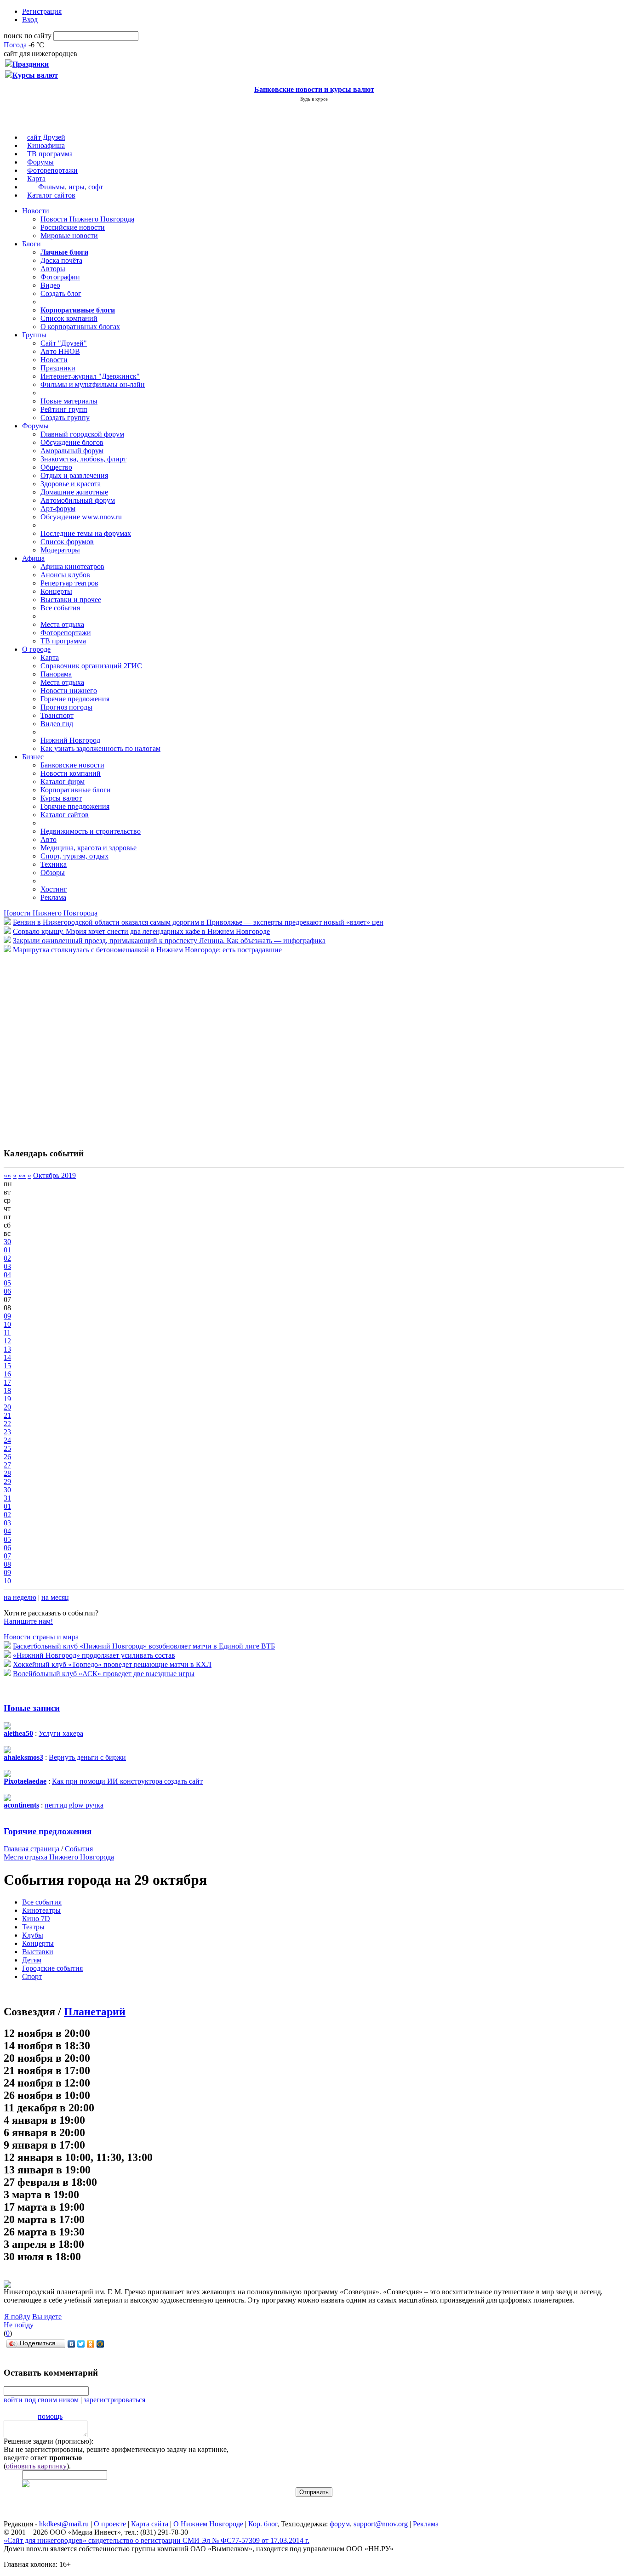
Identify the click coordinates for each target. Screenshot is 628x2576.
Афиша (33, 558)
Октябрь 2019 (54, 1175)
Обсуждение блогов (72, 442)
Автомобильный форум (78, 500)
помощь (50, 2416)
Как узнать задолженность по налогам (100, 748)
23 (7, 1432)
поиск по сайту (28, 36)
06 (7, 1291)
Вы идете (47, 2317)
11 (7, 1333)
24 (7, 1440)
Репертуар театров (69, 583)
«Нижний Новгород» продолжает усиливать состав (94, 1655)
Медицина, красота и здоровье (88, 848)
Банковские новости (72, 765)
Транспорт (57, 715)
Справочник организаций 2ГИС (91, 666)
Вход (30, 20)
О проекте (110, 2524)
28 (7, 1473)
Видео (50, 285)
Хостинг (54, 889)
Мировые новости (69, 236)
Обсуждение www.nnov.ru (81, 517)
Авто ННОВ (60, 351)
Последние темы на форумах (86, 533)
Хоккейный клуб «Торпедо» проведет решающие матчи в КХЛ (112, 1664)
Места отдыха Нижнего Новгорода (59, 1857)
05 (7, 1283)
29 (7, 1481)
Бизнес (33, 757)
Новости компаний (71, 773)
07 (7, 1556)
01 (7, 1250)
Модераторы (60, 550)
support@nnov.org (381, 2524)
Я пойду (17, 2317)
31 (7, 1498)
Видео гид (57, 724)
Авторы (53, 269)
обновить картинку (36, 2466)
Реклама (53, 897)
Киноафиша (46, 145)
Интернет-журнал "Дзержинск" (90, 376)
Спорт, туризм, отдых (74, 856)
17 (7, 1382)
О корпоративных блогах (80, 327)
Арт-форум (58, 509)
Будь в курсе (314, 99)
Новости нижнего (69, 691)
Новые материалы (69, 401)
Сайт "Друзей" (64, 343)
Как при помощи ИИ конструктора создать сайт (127, 1781)
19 (7, 1399)
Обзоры (53, 873)
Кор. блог (263, 2524)
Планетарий (95, 2012)
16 (7, 1374)
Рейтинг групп (64, 409)
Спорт (32, 1976)
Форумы (40, 162)
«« (7, 1175)
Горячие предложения (75, 699)
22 (7, 1424)
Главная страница (31, 1849)
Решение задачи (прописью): (49, 2441)
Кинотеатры (41, 1910)
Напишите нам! (28, 1621)
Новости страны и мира (41, 1637)
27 (7, 1465)
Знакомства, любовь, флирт (83, 459)
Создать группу (65, 418)
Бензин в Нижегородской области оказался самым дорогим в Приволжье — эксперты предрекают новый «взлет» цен (198, 922)
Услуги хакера (61, 1733)
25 (7, 1448)
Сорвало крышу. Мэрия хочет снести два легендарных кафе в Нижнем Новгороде (141, 931)
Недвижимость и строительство (91, 831)
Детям (32, 1960)
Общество (56, 467)
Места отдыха (62, 624)
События (79, 1849)
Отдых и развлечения (74, 475)
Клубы (33, 1935)
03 (7, 1266)
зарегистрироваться (114, 2400)
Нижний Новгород (70, 740)
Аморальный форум (72, 451)
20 (7, 1407)
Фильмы (51, 187)
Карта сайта (150, 2524)
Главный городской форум (82, 434)
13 (7, 1349)
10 (7, 1324)
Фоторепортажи (52, 170)
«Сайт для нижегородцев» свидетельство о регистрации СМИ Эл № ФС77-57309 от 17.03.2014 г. (157, 2540)
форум (340, 2524)
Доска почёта (61, 260)
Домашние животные (74, 492)
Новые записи (32, 1708)
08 (7, 1564)
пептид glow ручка (74, 1805)
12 (7, 1341)
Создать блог (61, 293)
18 (7, 1390)
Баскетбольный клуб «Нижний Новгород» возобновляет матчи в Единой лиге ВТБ (144, 1646)
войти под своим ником (41, 2400)
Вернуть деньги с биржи (87, 1757)
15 (7, 1366)
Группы (34, 335)
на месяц (55, 1597)
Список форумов (67, 542)
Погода (15, 45)
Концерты (56, 591)
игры (77, 187)
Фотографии (60, 277)
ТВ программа (50, 154)
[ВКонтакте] (71, 2344)
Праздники (58, 368)
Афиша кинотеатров (72, 566)
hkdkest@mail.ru (64, 2524)
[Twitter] (81, 2344)
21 (7, 1415)
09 (7, 1316)
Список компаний (69, 318)
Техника (54, 864)
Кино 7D (36, 1919)
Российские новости (73, 227)
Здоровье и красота (71, 484)
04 (7, 1275)
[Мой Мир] (100, 2344)
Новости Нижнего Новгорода (87, 219)
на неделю (20, 1597)
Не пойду (19, 2325)
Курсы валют (61, 798)
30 (7, 1242)
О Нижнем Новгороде (208, 2524)
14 (7, 1357)
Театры (33, 1927)
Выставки (38, 1952)
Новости (36, 211)
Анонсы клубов (65, 575)
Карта (36, 179)
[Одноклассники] (91, 2344)
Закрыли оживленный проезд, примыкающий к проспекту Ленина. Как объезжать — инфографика (169, 941)
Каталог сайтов (51, 195)
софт (96, 187)
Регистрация (42, 11)
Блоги (31, 244)
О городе (36, 649)
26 (7, 1457)
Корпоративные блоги (76, 790)
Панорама (56, 674)
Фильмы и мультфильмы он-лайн (93, 384)
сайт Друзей (46, 137)
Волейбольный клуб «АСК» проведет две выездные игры (104, 1674)
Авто (49, 839)
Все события (60, 608)
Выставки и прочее (71, 600)
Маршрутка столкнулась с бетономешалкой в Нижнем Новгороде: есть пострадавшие (147, 950)
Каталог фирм (63, 782)
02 (7, 1258)
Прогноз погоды (66, 707)
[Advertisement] (59, 1046)
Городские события (52, 1968)
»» (22, 1175)
